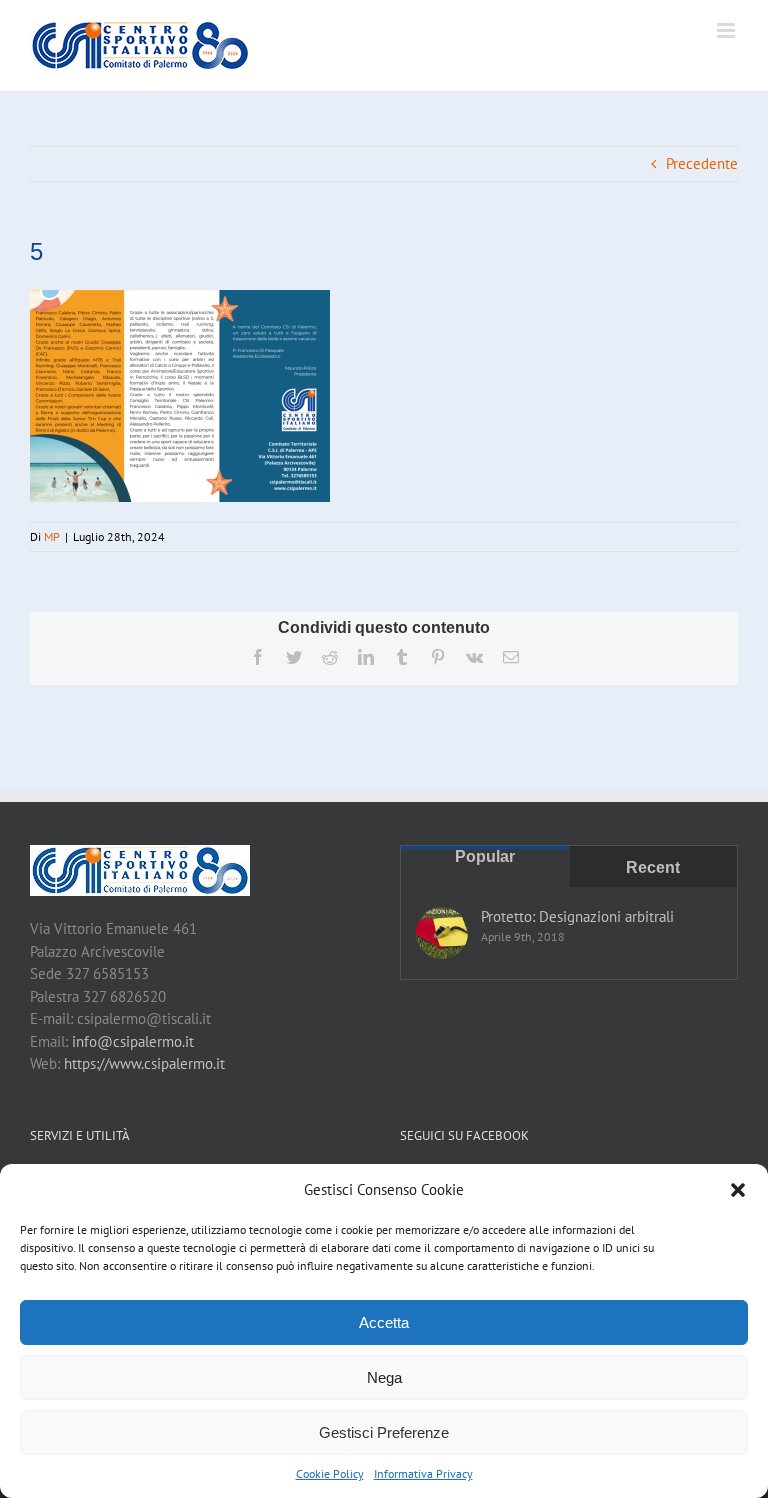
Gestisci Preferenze (384, 1432)
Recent (653, 867)
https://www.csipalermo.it (144, 1063)
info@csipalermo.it (133, 1041)
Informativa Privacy (423, 1473)
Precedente (702, 163)
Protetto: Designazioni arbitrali (577, 916)
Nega (384, 1377)
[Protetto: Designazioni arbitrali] (442, 933)
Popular (485, 856)
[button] (738, 1190)
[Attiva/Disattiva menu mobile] (727, 30)
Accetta (384, 1322)
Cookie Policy (330, 1473)
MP (52, 536)
